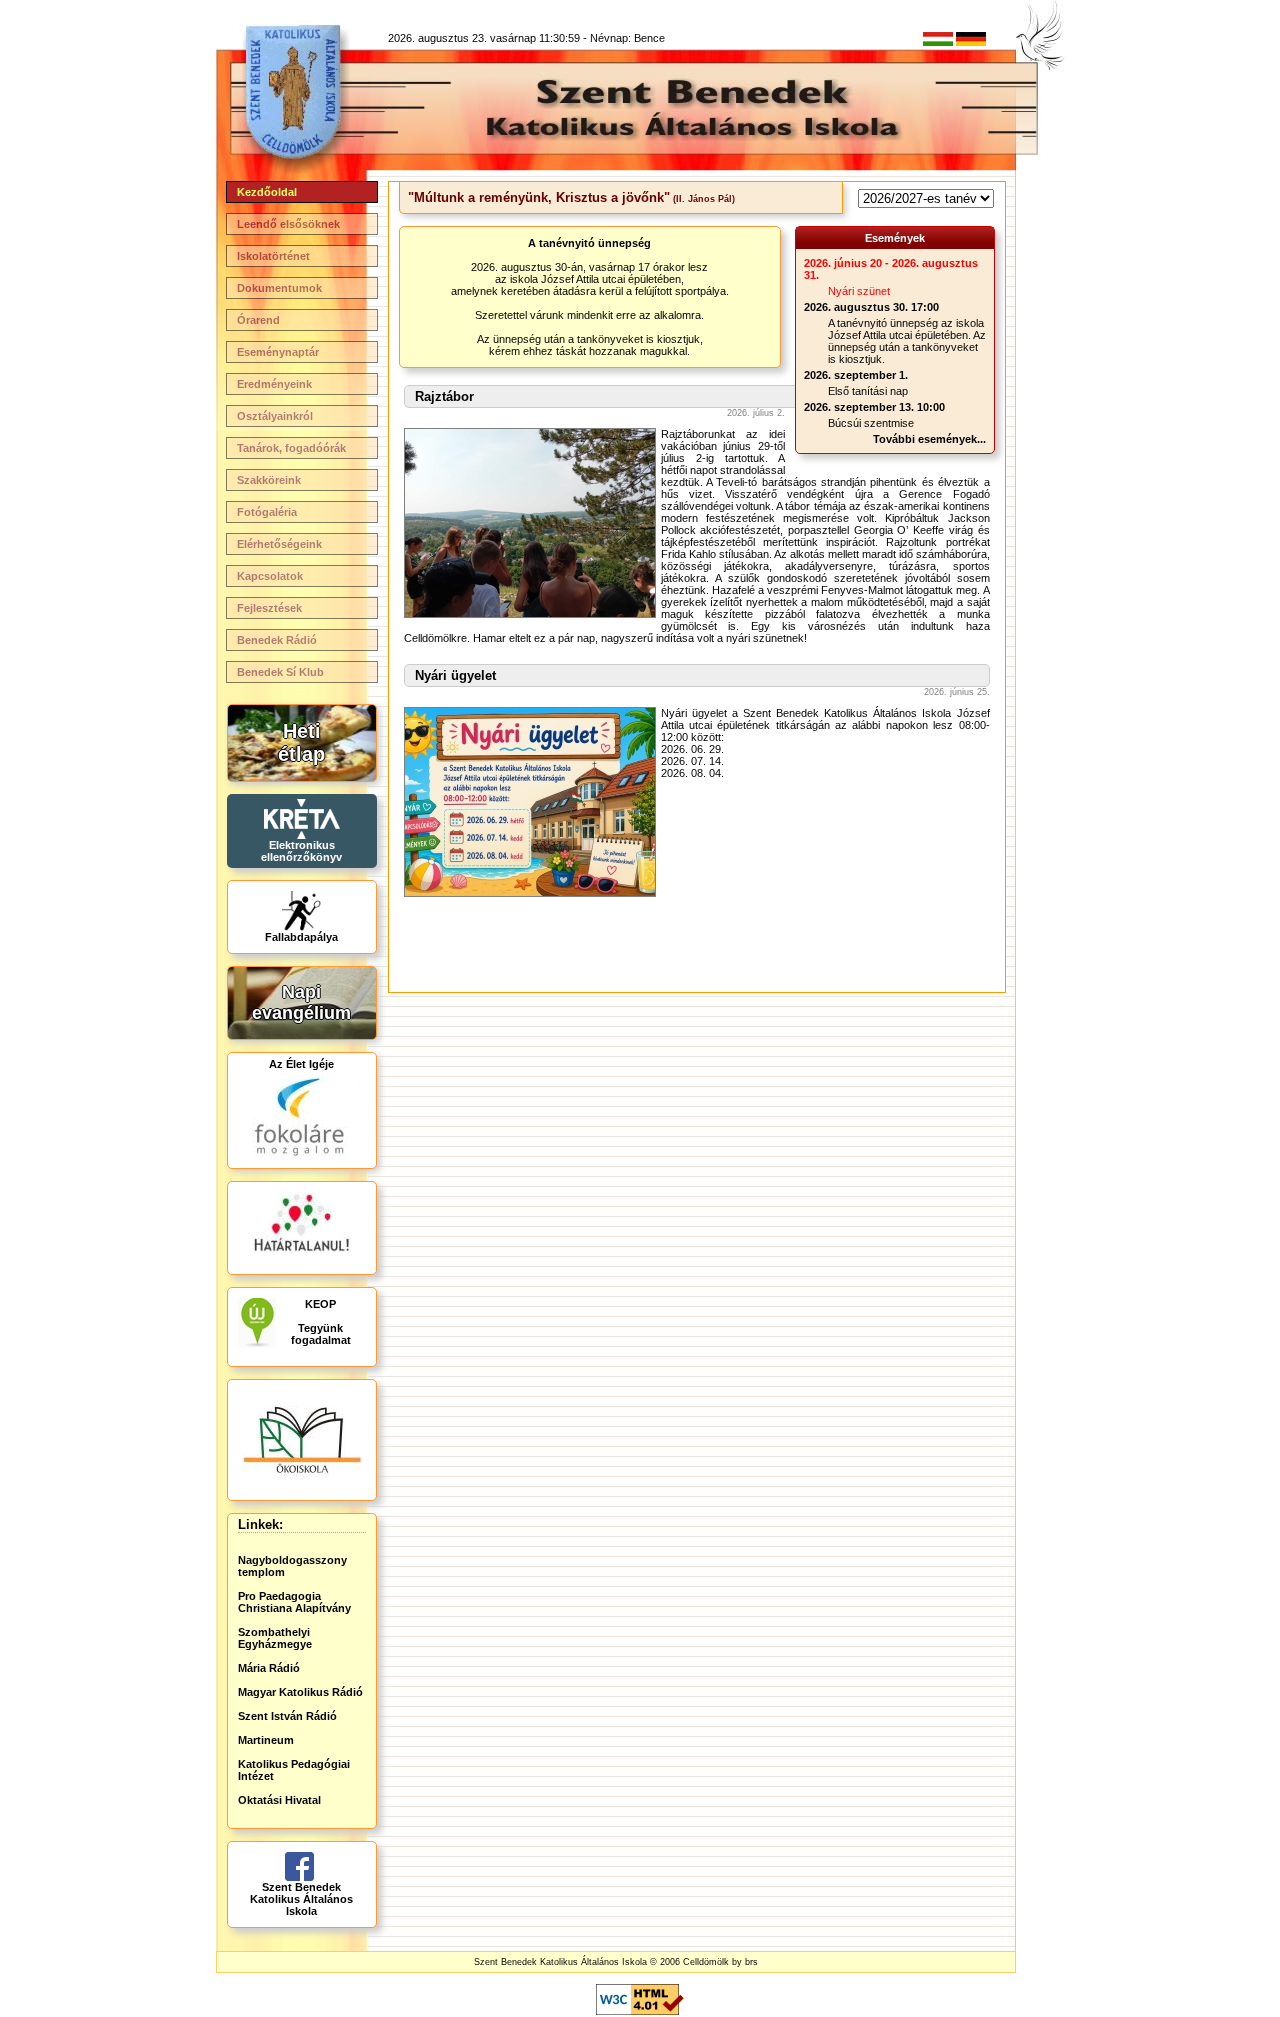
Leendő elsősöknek (288, 224)
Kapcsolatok (270, 576)
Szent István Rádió (287, 1716)
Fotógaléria (267, 512)
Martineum (266, 1740)
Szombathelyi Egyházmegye (275, 1638)
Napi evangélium (301, 1002)
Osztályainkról (275, 416)
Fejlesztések (269, 608)
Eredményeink (274, 384)
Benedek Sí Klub (280, 672)
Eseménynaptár (278, 352)
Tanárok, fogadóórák (291, 448)
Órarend (258, 320)
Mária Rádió (269, 1668)
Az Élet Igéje (301, 1064)
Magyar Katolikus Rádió (300, 1692)
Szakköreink (269, 480)
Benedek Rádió (277, 640)
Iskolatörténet (273, 256)
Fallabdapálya (301, 937)
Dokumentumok (279, 288)
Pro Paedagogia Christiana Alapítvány (294, 1602)
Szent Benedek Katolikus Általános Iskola (301, 1899)
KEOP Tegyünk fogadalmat (321, 1322)
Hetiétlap (301, 742)
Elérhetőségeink (279, 544)
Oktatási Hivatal (279, 1800)
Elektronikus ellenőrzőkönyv (301, 851)
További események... (929, 439)
